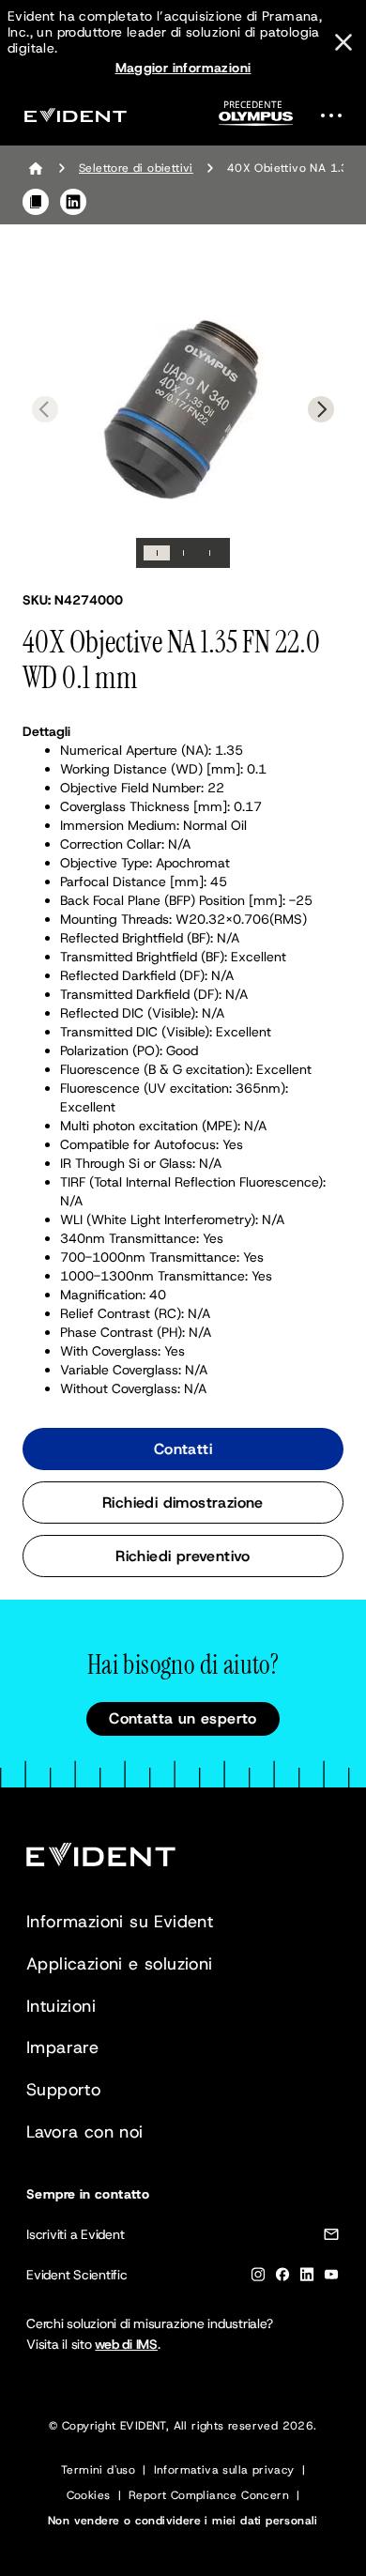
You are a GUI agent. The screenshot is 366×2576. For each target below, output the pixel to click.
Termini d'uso (98, 2470)
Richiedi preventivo (183, 1556)
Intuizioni (61, 2006)
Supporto (63, 2090)
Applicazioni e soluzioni (120, 1964)
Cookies (89, 2495)
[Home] (36, 168)
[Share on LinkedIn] (73, 202)
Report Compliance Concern (209, 2495)
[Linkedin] (307, 2278)
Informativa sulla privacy (224, 2470)
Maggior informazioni (183, 68)
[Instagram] (258, 2278)
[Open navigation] (337, 115)
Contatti (183, 1449)
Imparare (62, 2047)
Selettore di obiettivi (136, 168)
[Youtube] (331, 2278)
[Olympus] (256, 119)
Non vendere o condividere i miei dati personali (183, 2521)
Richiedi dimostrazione (183, 1503)
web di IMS (126, 2344)
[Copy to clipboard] (36, 202)
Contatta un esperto (183, 1718)
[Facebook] (282, 2278)
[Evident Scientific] (75, 115)
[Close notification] (343, 42)
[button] (183, 407)
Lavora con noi (85, 2132)
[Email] (331, 2238)
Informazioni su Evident (120, 1922)
